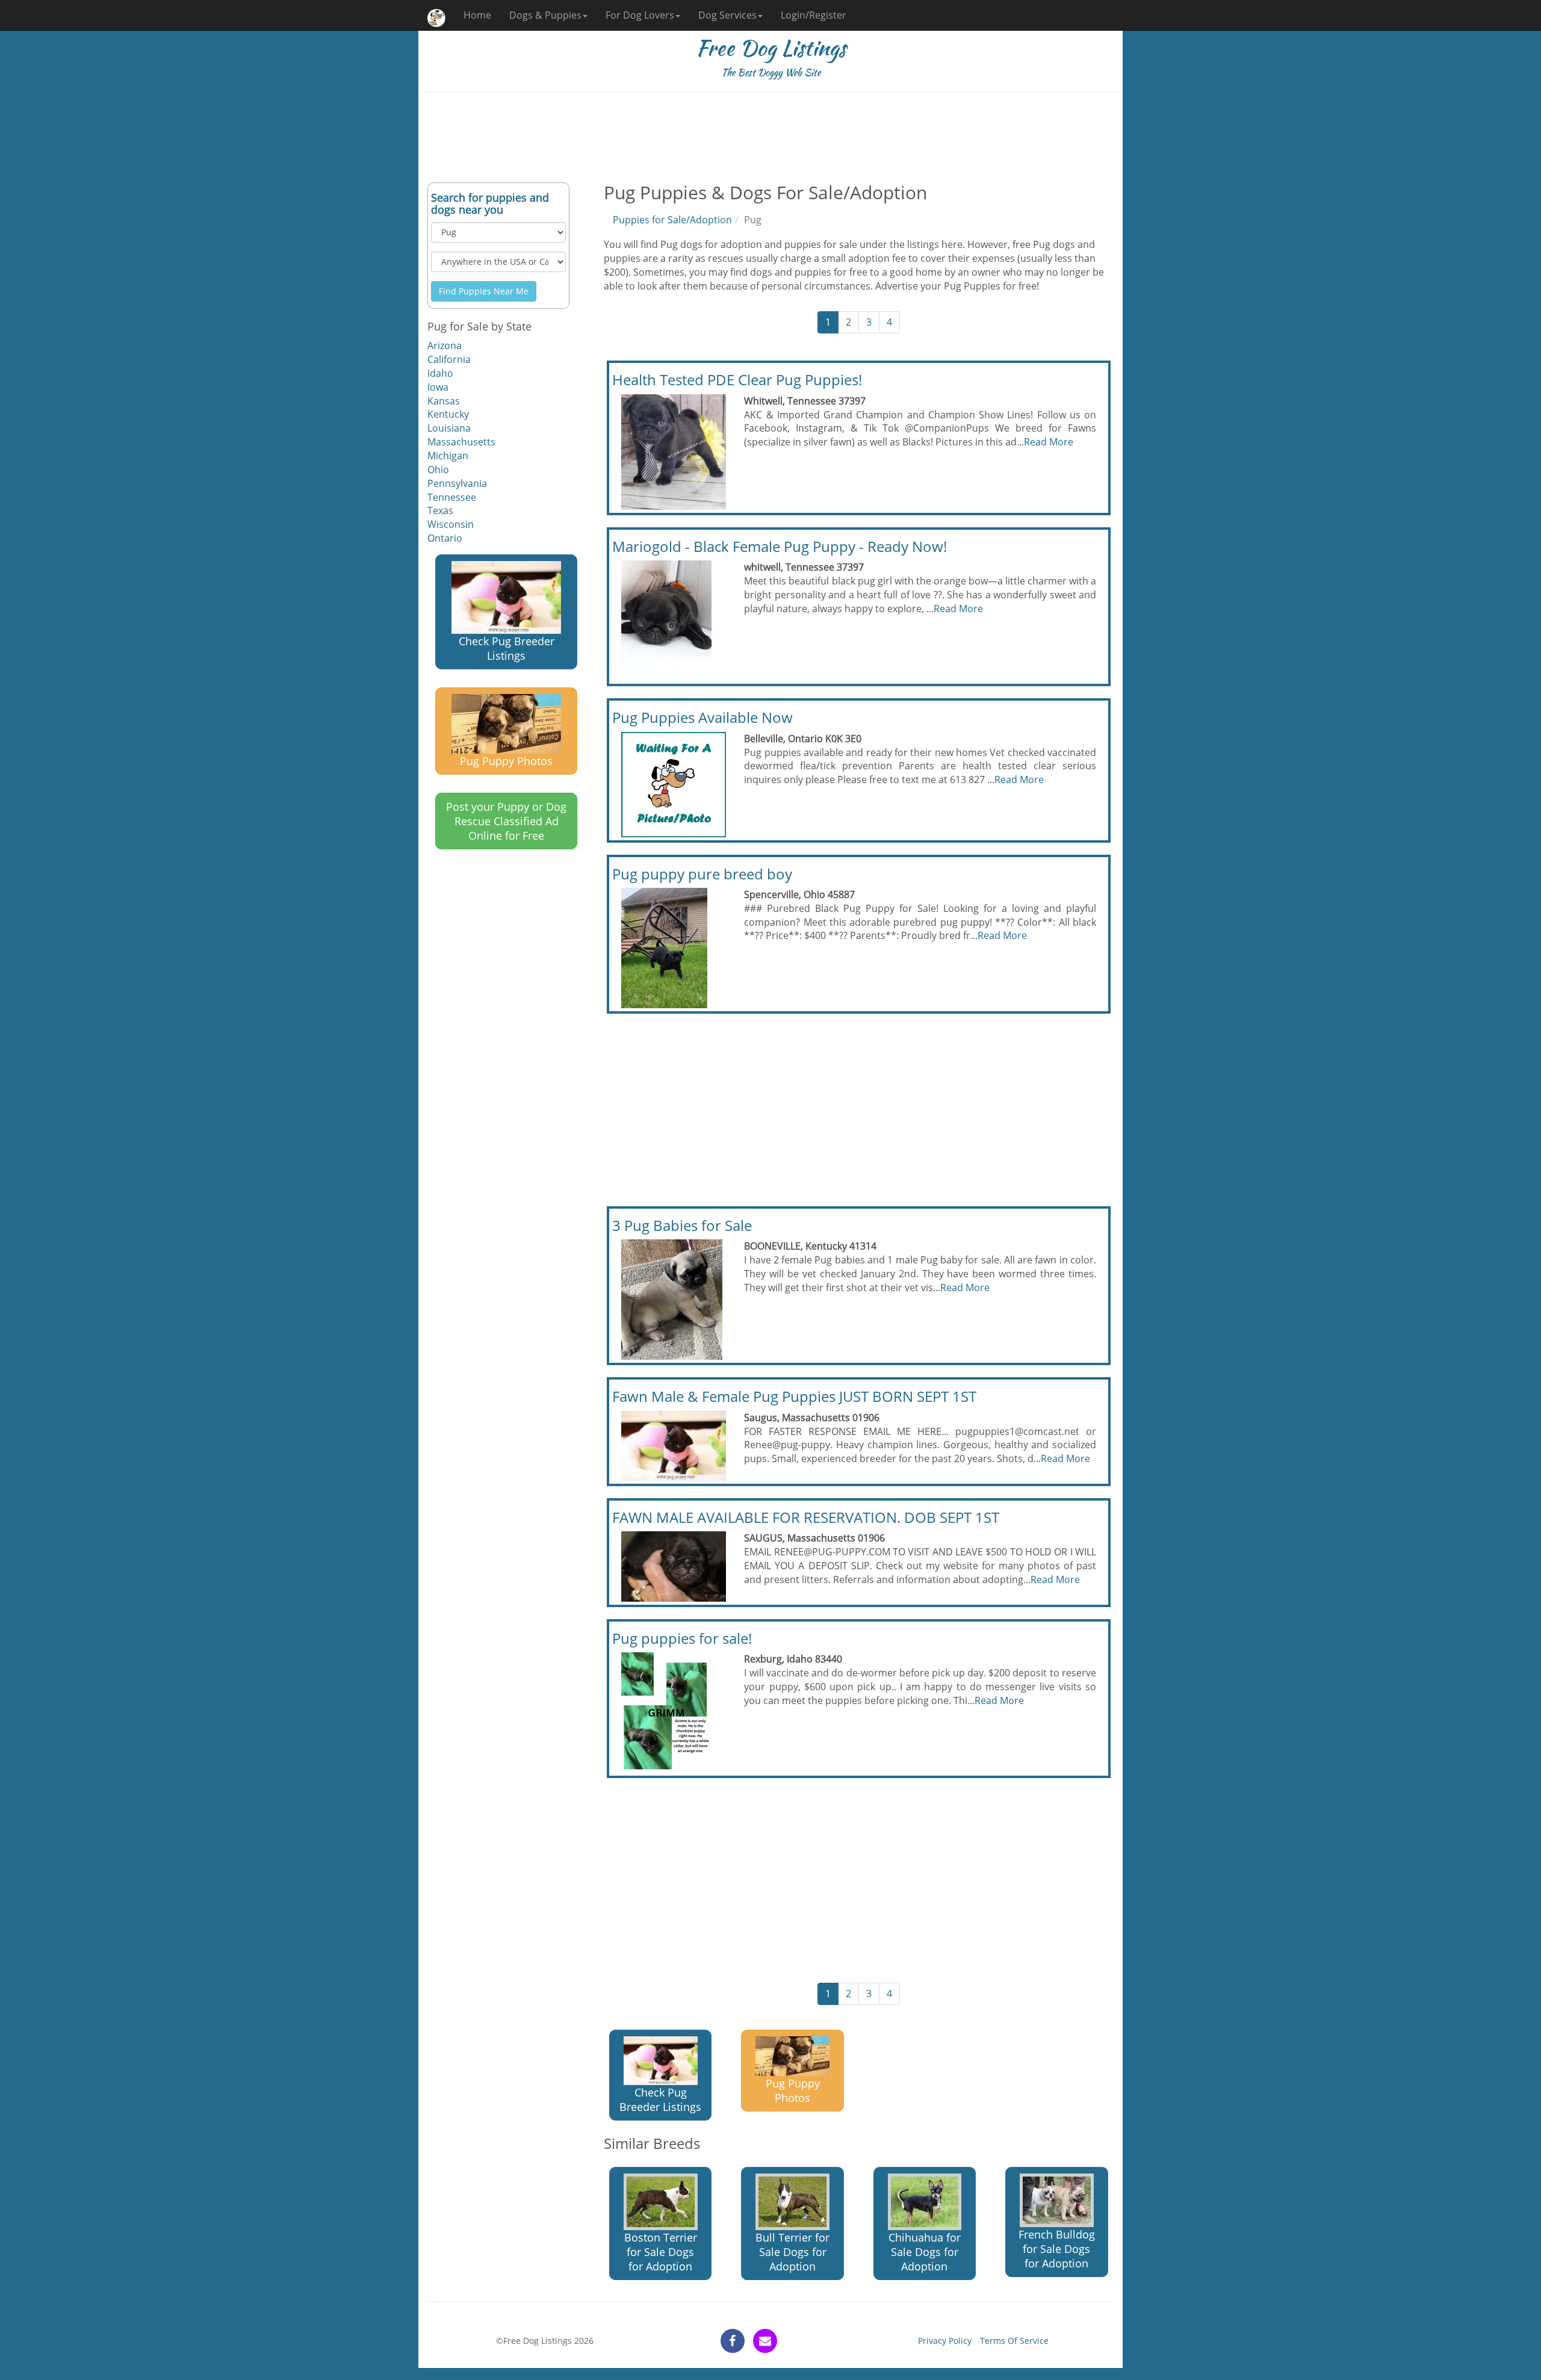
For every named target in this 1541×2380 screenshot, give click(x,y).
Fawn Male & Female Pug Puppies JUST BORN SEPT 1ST (794, 1396)
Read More (1049, 442)
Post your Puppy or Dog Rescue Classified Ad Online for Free (506, 821)
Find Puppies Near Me (484, 291)
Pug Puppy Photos (506, 761)
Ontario (445, 538)
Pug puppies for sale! (682, 1638)
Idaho (440, 373)
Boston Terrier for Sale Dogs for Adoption (661, 2252)
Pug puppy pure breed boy (702, 874)
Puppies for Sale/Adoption (672, 220)
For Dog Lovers (640, 15)
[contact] (765, 2341)
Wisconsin (451, 524)
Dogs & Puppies (545, 15)
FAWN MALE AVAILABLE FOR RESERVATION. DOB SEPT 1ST (806, 1517)
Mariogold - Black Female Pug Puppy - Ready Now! (780, 546)
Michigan (448, 456)
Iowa (438, 387)
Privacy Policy (945, 2341)
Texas (440, 510)
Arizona (445, 346)
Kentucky (448, 414)
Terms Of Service (1014, 2341)
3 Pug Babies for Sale (682, 1225)
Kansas (444, 401)
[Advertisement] (770, 137)
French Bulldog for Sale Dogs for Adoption (1057, 2249)
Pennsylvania (457, 483)
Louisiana (449, 428)
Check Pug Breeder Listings (507, 648)
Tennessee (452, 497)
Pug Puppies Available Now (702, 717)
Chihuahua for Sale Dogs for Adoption (925, 2252)
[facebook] (733, 2341)
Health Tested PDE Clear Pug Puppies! (737, 380)
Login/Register (814, 15)
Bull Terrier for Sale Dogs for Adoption (792, 2252)
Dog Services (727, 15)
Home (477, 15)
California (449, 359)
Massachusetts (461, 442)
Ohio (438, 469)
